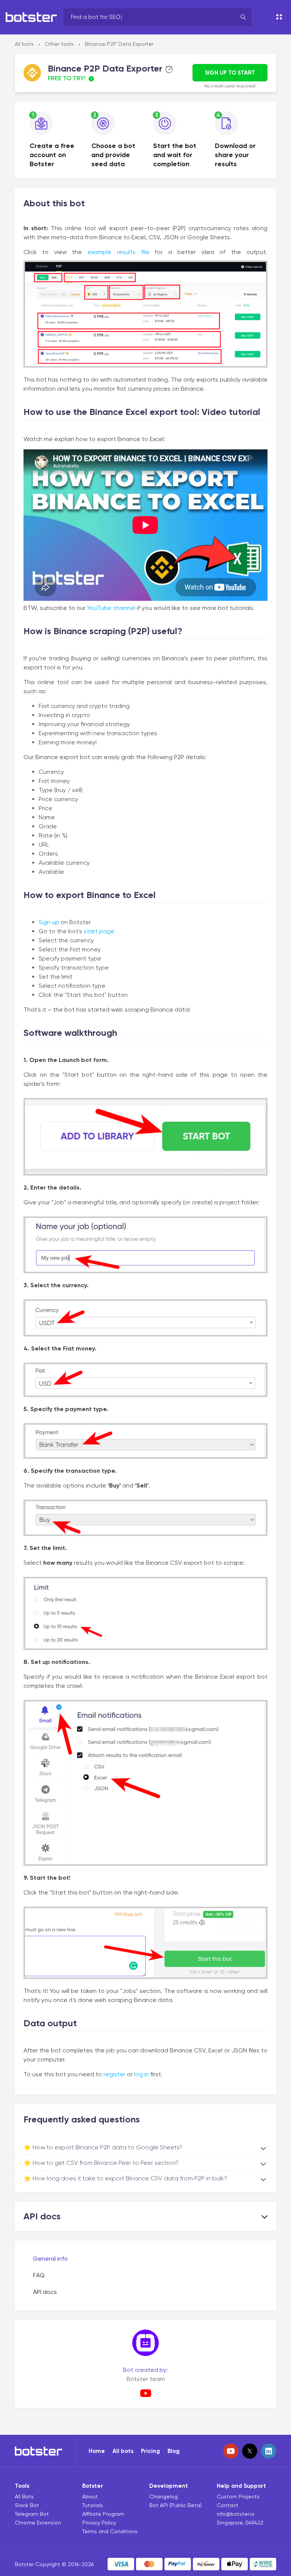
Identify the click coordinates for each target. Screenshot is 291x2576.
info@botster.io (236, 2514)
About (90, 2496)
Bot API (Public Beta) (175, 2505)
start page (99, 931)
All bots (24, 44)
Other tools (59, 44)
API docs (45, 2292)
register (114, 2074)
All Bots (24, 2496)
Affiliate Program (103, 2514)
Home (97, 2451)
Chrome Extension (38, 2523)
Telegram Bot (32, 2514)
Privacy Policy (99, 2523)
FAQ (39, 2275)
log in (142, 2074)
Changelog (163, 2496)
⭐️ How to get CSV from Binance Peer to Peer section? (101, 2163)
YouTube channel (111, 608)
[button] (145, 2216)
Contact (228, 2505)
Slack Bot (27, 2505)
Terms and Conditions (110, 2531)
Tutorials (93, 2505)
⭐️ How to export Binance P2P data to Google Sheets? (103, 2147)
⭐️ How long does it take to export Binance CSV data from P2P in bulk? (125, 2178)
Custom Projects (238, 2496)
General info (50, 2259)
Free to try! (67, 78)
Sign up (49, 922)
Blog (174, 2451)
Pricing (150, 2451)
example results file (118, 252)
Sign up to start (230, 73)
